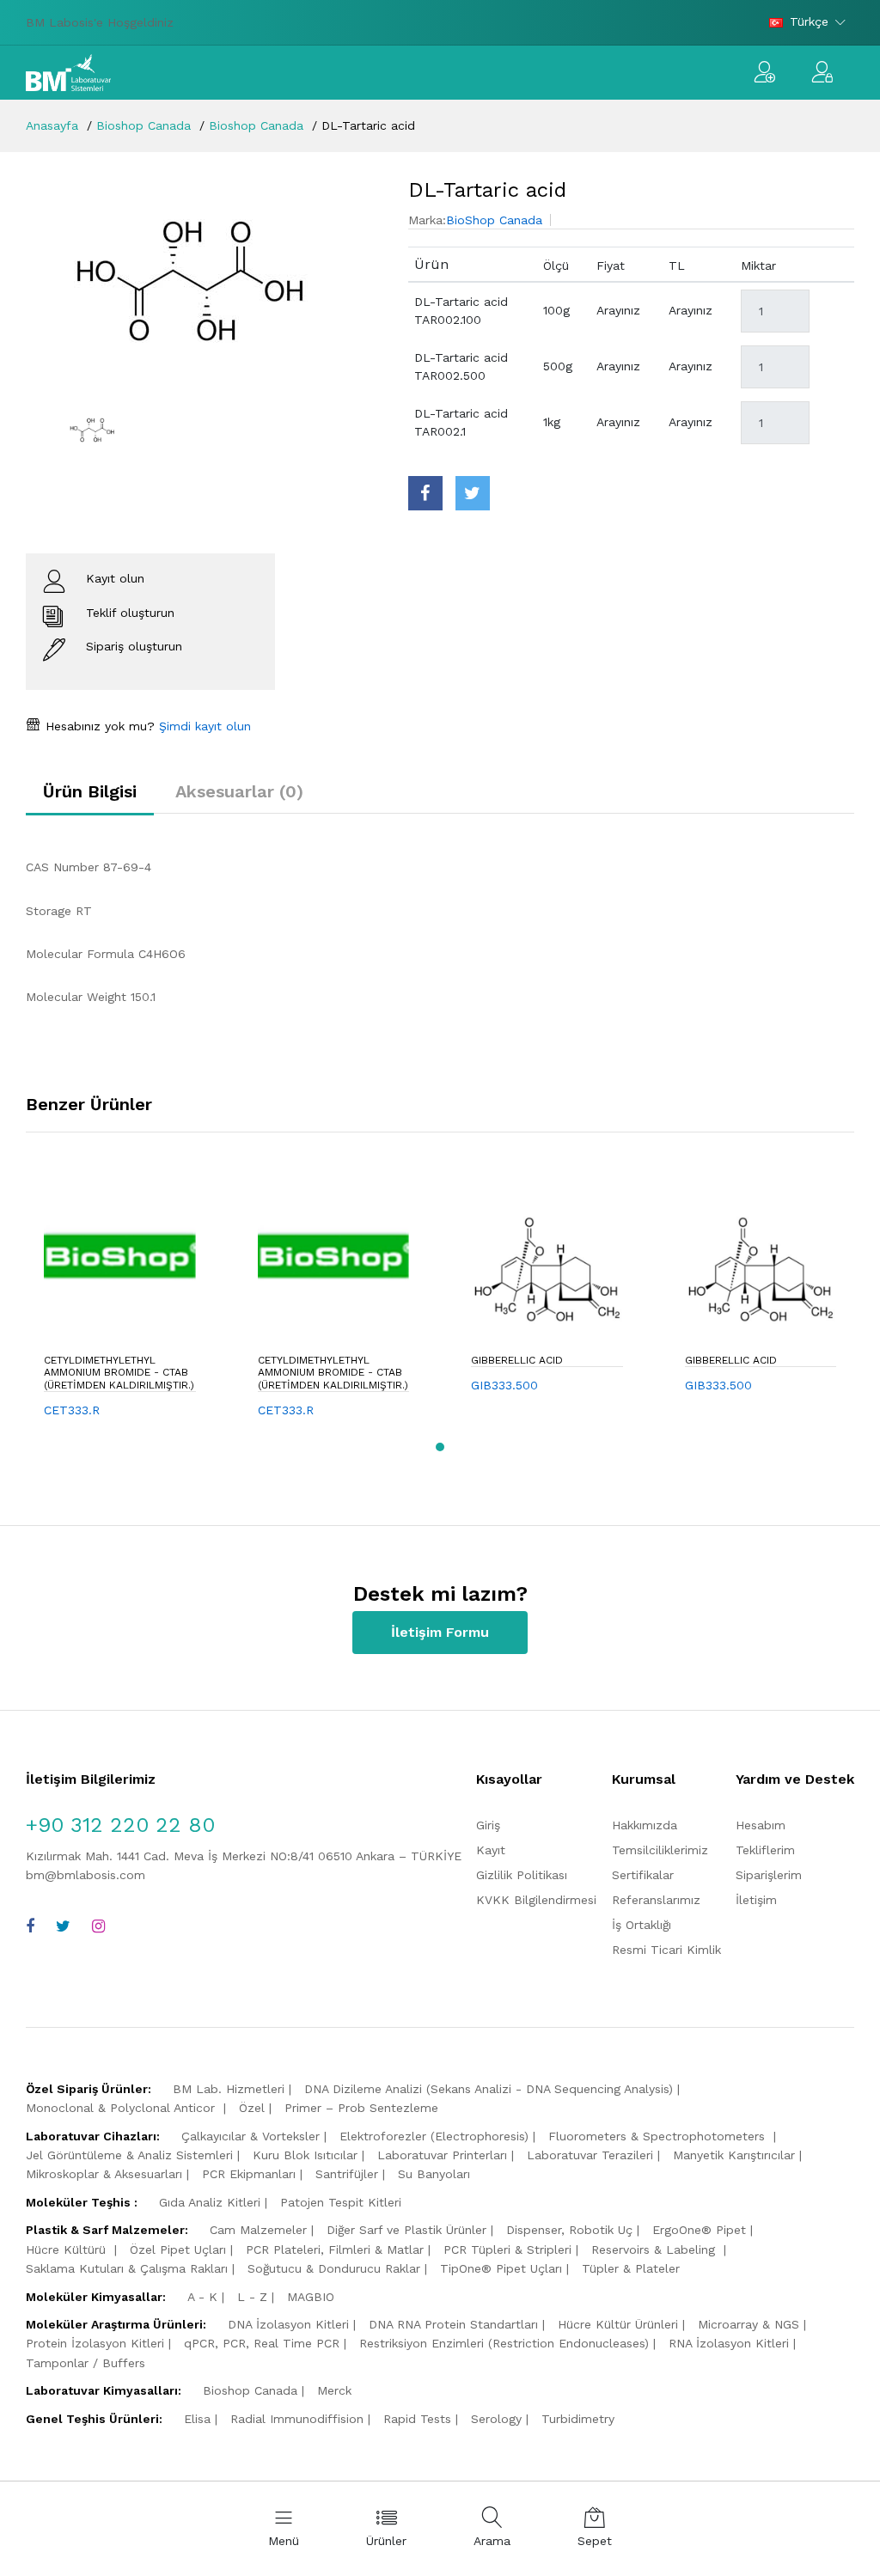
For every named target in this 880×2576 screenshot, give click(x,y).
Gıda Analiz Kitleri (210, 2202)
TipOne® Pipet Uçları (501, 2268)
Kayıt (491, 1850)
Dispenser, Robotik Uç (569, 2230)
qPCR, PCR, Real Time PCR (262, 2343)
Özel (252, 2108)
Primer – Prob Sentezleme (361, 2108)
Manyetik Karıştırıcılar (734, 2155)
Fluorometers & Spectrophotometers (659, 2136)
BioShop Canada (494, 220)
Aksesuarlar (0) (239, 791)
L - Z (252, 2297)
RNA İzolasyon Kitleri (729, 2343)
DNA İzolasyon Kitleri (288, 2324)
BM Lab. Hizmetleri (229, 2089)
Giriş (488, 1825)
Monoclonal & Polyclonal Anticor (122, 2108)
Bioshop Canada (144, 125)
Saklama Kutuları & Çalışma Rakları (127, 2268)
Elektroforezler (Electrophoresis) (434, 2136)
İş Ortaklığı (642, 1925)
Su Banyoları (434, 2174)
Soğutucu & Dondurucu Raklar (334, 2268)
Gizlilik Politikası (522, 1875)
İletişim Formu (440, 1632)
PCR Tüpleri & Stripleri (507, 2249)
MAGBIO (311, 2297)
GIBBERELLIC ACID (517, 1360)
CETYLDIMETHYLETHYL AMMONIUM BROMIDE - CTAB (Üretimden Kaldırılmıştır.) (119, 1373)
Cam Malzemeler (258, 2230)
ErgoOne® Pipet (699, 2230)
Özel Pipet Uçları (178, 2249)
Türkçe (809, 21)
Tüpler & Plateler (631, 2268)
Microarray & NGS (749, 2324)
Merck (334, 2390)
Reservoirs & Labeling (655, 2249)
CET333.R (72, 1410)
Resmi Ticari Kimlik (666, 1950)
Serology (496, 2419)
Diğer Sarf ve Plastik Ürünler (406, 2230)
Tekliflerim (765, 1850)
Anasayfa (52, 125)
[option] (204, 281)
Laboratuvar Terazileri (590, 2155)
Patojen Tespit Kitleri (341, 2202)
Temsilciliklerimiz (660, 1850)
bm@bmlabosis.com (86, 1875)
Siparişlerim (769, 1875)
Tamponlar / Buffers (86, 2363)
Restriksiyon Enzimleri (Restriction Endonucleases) (504, 2343)
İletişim (756, 1900)
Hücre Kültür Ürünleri (618, 2324)
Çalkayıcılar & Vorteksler (251, 2136)
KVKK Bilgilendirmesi (536, 1900)
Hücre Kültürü (68, 2249)
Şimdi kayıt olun (203, 726)
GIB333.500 (504, 1385)
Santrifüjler (347, 2174)
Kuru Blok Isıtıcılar (305, 2155)
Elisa (197, 2419)
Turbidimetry (578, 2419)
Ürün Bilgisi (90, 791)
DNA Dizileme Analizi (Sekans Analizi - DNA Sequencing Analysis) (489, 2089)
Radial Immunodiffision (297, 2419)
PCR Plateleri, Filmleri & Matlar (335, 2249)
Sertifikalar (643, 1875)
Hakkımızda (645, 1825)
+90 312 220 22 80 (120, 1825)
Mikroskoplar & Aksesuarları (104, 2174)
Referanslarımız (656, 1900)
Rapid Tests (417, 2419)
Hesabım (761, 1825)
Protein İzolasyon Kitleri (95, 2343)
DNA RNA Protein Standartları (453, 2324)
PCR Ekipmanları (249, 2174)
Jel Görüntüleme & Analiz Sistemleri (129, 2155)
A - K (202, 2297)
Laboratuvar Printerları (442, 2155)
